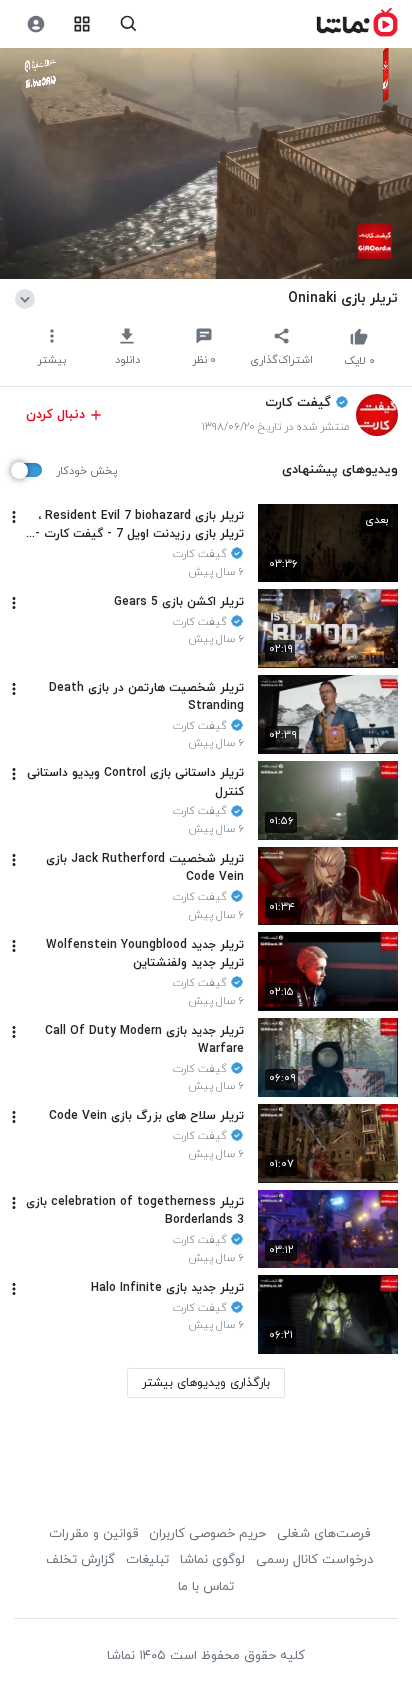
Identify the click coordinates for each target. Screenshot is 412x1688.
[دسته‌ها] (82, 24)
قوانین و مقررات (93, 1534)
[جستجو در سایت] (128, 24)
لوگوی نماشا (212, 1560)
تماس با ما (206, 1587)
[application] (206, 164)
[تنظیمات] (35, 24)
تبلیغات (147, 1560)
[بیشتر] (14, 517)
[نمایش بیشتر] (28, 298)
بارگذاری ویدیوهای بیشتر (206, 1383)
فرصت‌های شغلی (323, 1534)
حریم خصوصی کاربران (207, 1534)
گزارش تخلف (80, 1560)
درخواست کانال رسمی (314, 1560)
